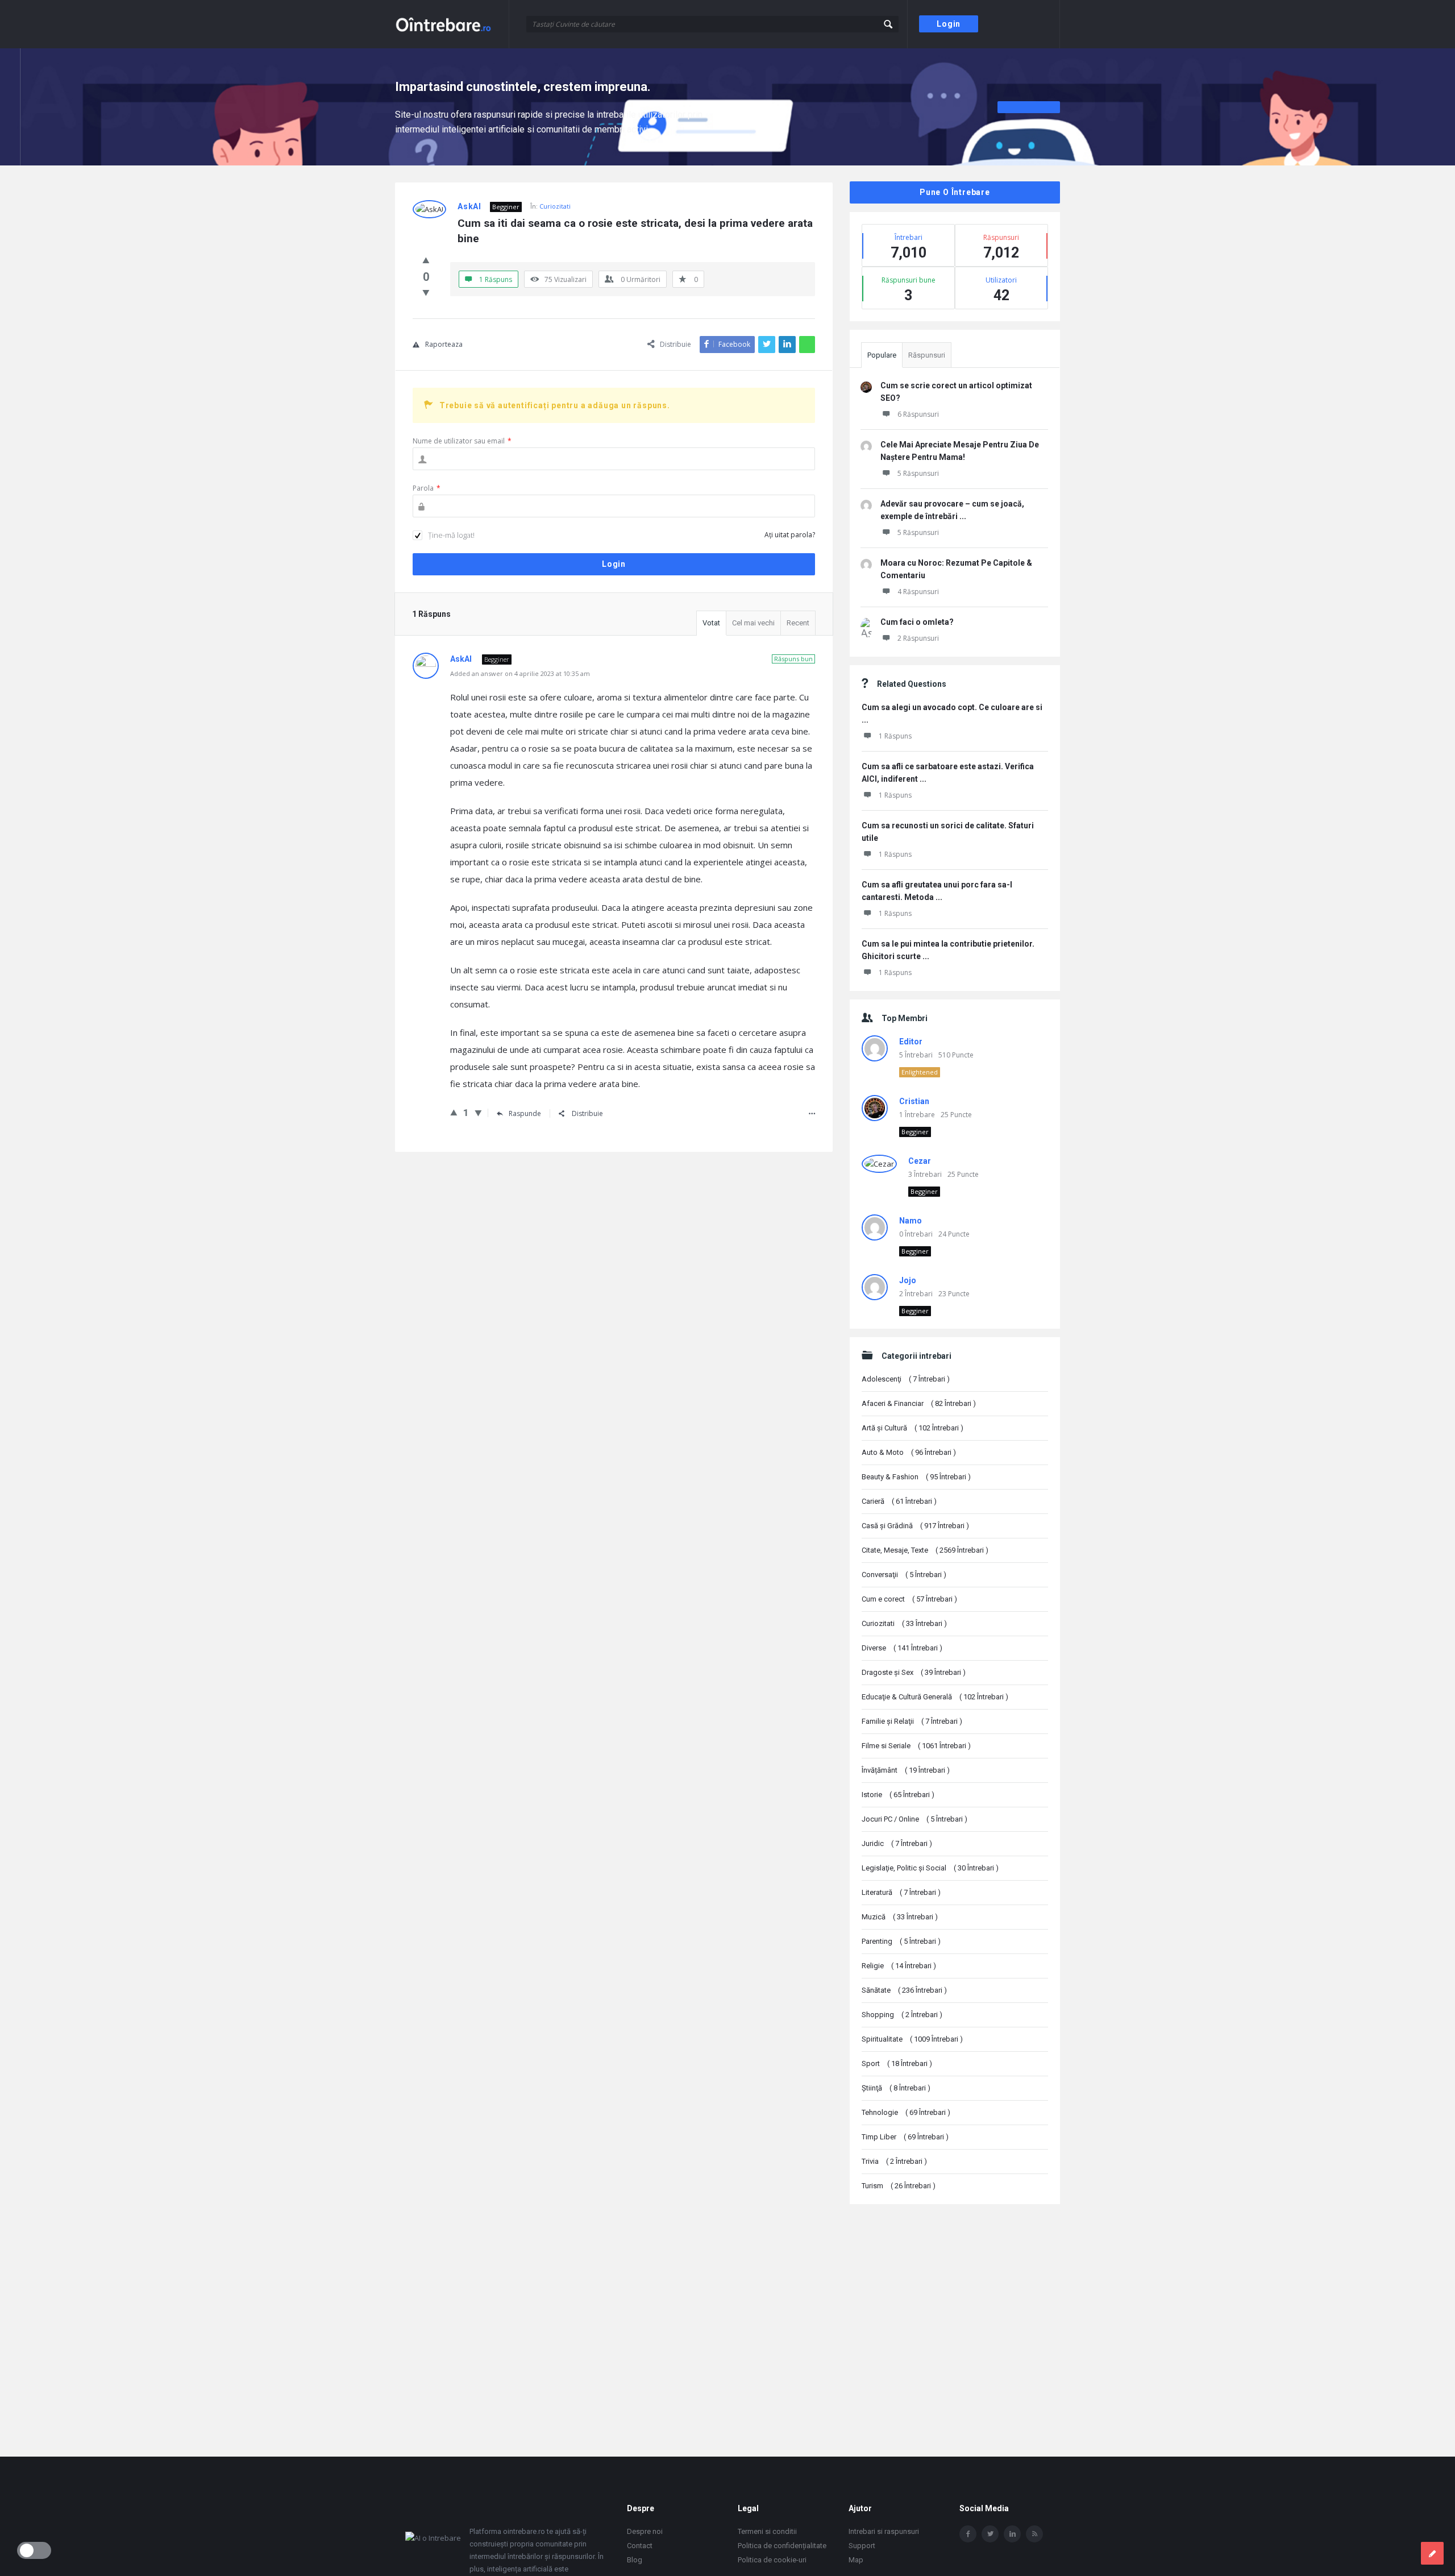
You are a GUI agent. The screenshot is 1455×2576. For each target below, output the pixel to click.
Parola (427, 488)
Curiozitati (555, 206)
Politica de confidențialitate (782, 2546)
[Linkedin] (1012, 2534)
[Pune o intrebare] (1432, 2553)
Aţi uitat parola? (790, 535)
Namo (911, 1221)
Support (862, 2546)
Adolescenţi (906, 1379)
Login (949, 24)
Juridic (897, 1843)
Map (856, 2560)
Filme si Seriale (916, 1746)
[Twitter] (990, 2534)
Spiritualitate (912, 2039)
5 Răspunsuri (918, 473)
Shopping (902, 2015)
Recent (798, 623)
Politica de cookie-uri (772, 2560)
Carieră (899, 1501)
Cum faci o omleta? (917, 622)
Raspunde (525, 1113)
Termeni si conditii (767, 2531)
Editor (911, 1042)
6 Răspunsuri (918, 414)
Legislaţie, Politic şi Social (930, 1868)
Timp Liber (905, 2137)
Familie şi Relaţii (912, 1721)
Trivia (894, 2161)
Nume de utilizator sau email (462, 441)
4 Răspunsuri (918, 592)
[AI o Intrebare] (452, 24)
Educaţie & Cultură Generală (935, 1697)
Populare (882, 355)
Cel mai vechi (753, 623)
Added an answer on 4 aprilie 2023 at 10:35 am (520, 673)
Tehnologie (906, 2112)
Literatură (901, 1892)
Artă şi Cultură (913, 1428)
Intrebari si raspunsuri (884, 2531)
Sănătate (904, 1990)
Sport (897, 2063)
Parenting (901, 1941)
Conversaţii (904, 1575)
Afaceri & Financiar (919, 1403)
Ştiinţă (896, 2088)
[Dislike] (426, 292)
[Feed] (1034, 2534)
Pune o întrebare (955, 192)
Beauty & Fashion (916, 1477)
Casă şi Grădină (915, 1526)
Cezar (920, 1161)
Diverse (902, 1648)
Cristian (914, 1101)
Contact (640, 2546)
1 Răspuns (895, 736)
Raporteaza (444, 344)
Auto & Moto (909, 1452)
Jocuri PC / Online (914, 1819)
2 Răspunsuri (918, 638)
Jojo (908, 1280)
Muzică (900, 1917)
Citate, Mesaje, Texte (925, 1550)
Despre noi (645, 2531)
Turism (899, 2186)
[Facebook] (968, 2534)
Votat (711, 623)
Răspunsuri (927, 355)
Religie (899, 1966)
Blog (635, 2560)
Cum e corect (909, 1599)
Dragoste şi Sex (914, 1672)
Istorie (898, 1795)
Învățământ (906, 1770)
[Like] (426, 260)
